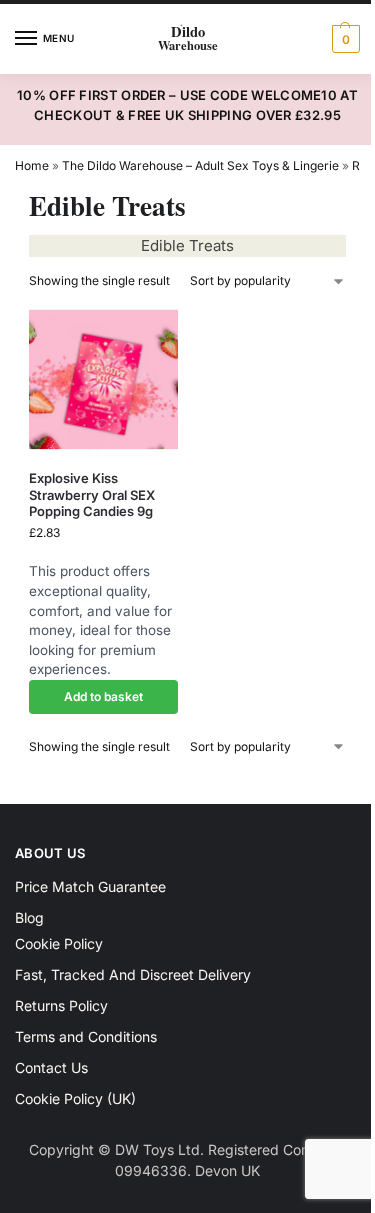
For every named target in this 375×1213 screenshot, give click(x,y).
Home (32, 165)
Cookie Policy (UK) (75, 1098)
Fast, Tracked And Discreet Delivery (133, 974)
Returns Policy (61, 1005)
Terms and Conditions (86, 1036)
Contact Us (51, 1067)
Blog (29, 917)
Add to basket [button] (103, 696)
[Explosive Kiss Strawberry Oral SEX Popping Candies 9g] (103, 379)
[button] (343, 39)
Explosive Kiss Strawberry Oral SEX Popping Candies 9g (92, 495)
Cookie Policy (59, 943)
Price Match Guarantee (90, 886)
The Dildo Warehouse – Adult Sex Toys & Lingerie (200, 165)
